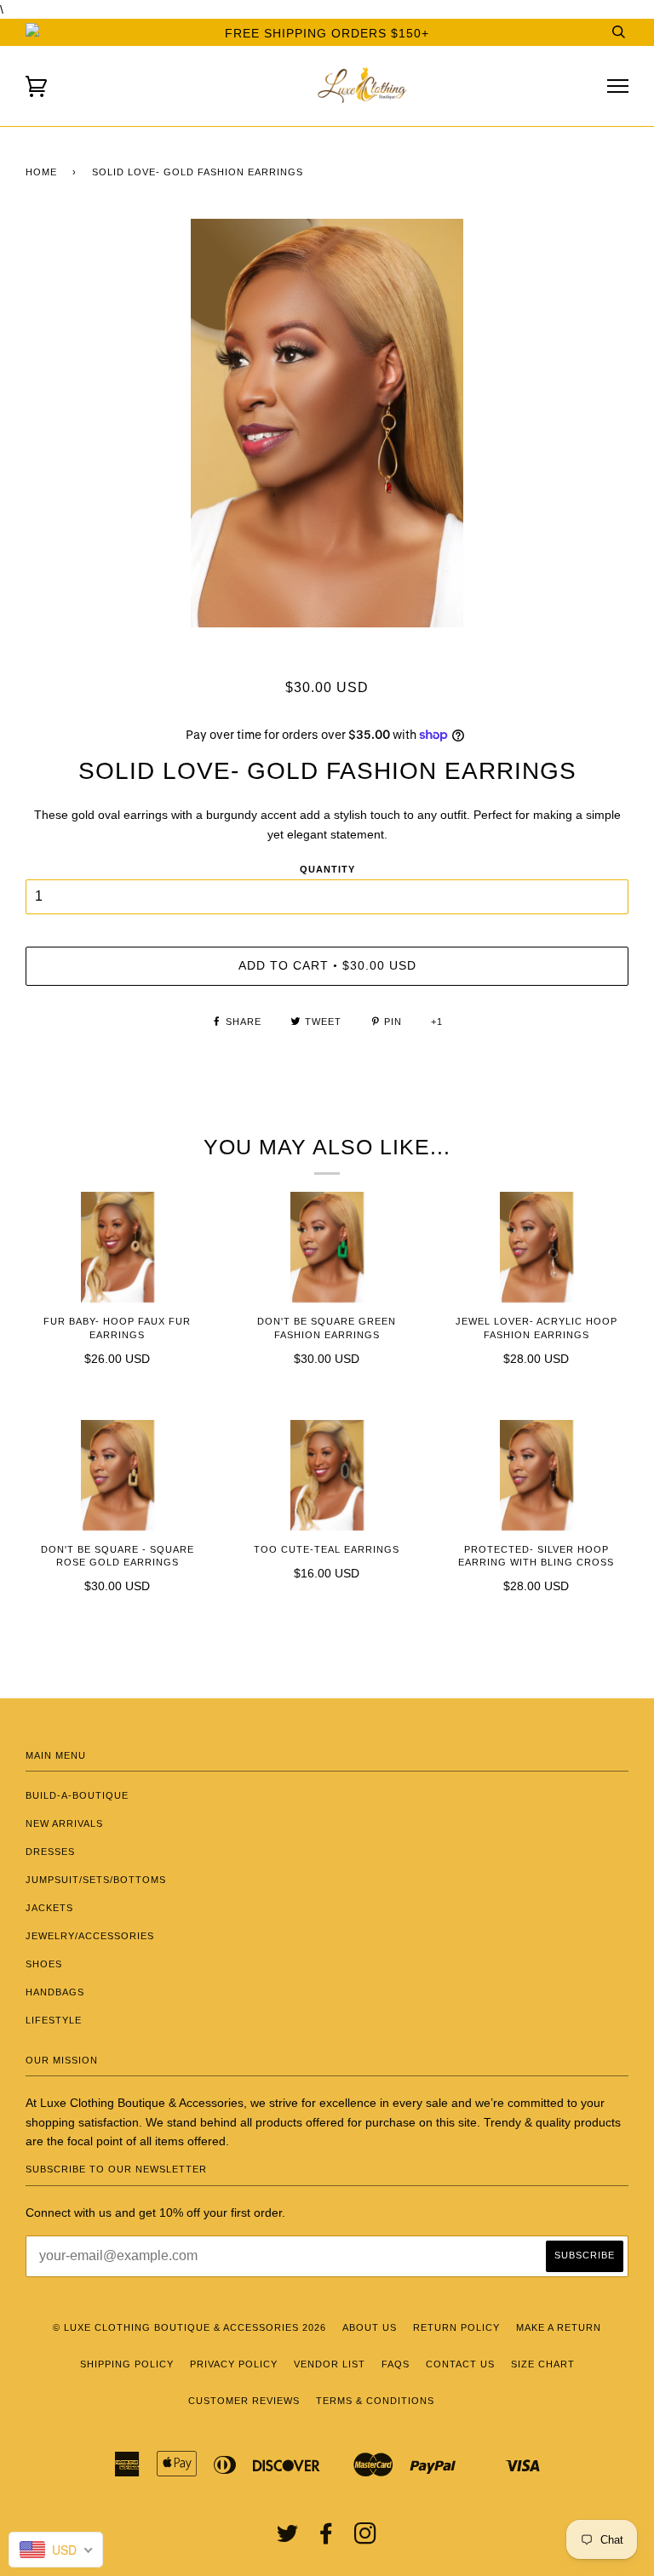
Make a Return (559, 2327)
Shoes (44, 1964)
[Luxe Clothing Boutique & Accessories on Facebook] (327, 2539)
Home (41, 172)
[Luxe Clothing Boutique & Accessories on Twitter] (288, 2539)
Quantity (327, 869)
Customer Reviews (244, 2401)
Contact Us (460, 2364)
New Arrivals (64, 1823)
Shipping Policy (127, 2364)
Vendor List (330, 2364)
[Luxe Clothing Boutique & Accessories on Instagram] (366, 2539)
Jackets (49, 1908)
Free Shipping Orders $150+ (327, 33)
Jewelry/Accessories (90, 1936)
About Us (370, 2327)
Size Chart (543, 2364)
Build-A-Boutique (77, 1795)
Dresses (50, 1852)
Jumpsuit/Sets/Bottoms (96, 1880)
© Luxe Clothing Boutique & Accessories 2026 (189, 2327)
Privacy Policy (234, 2364)
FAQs (396, 2364)
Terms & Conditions (375, 2401)
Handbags (55, 1992)
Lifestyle (54, 2020)
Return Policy (456, 2327)
